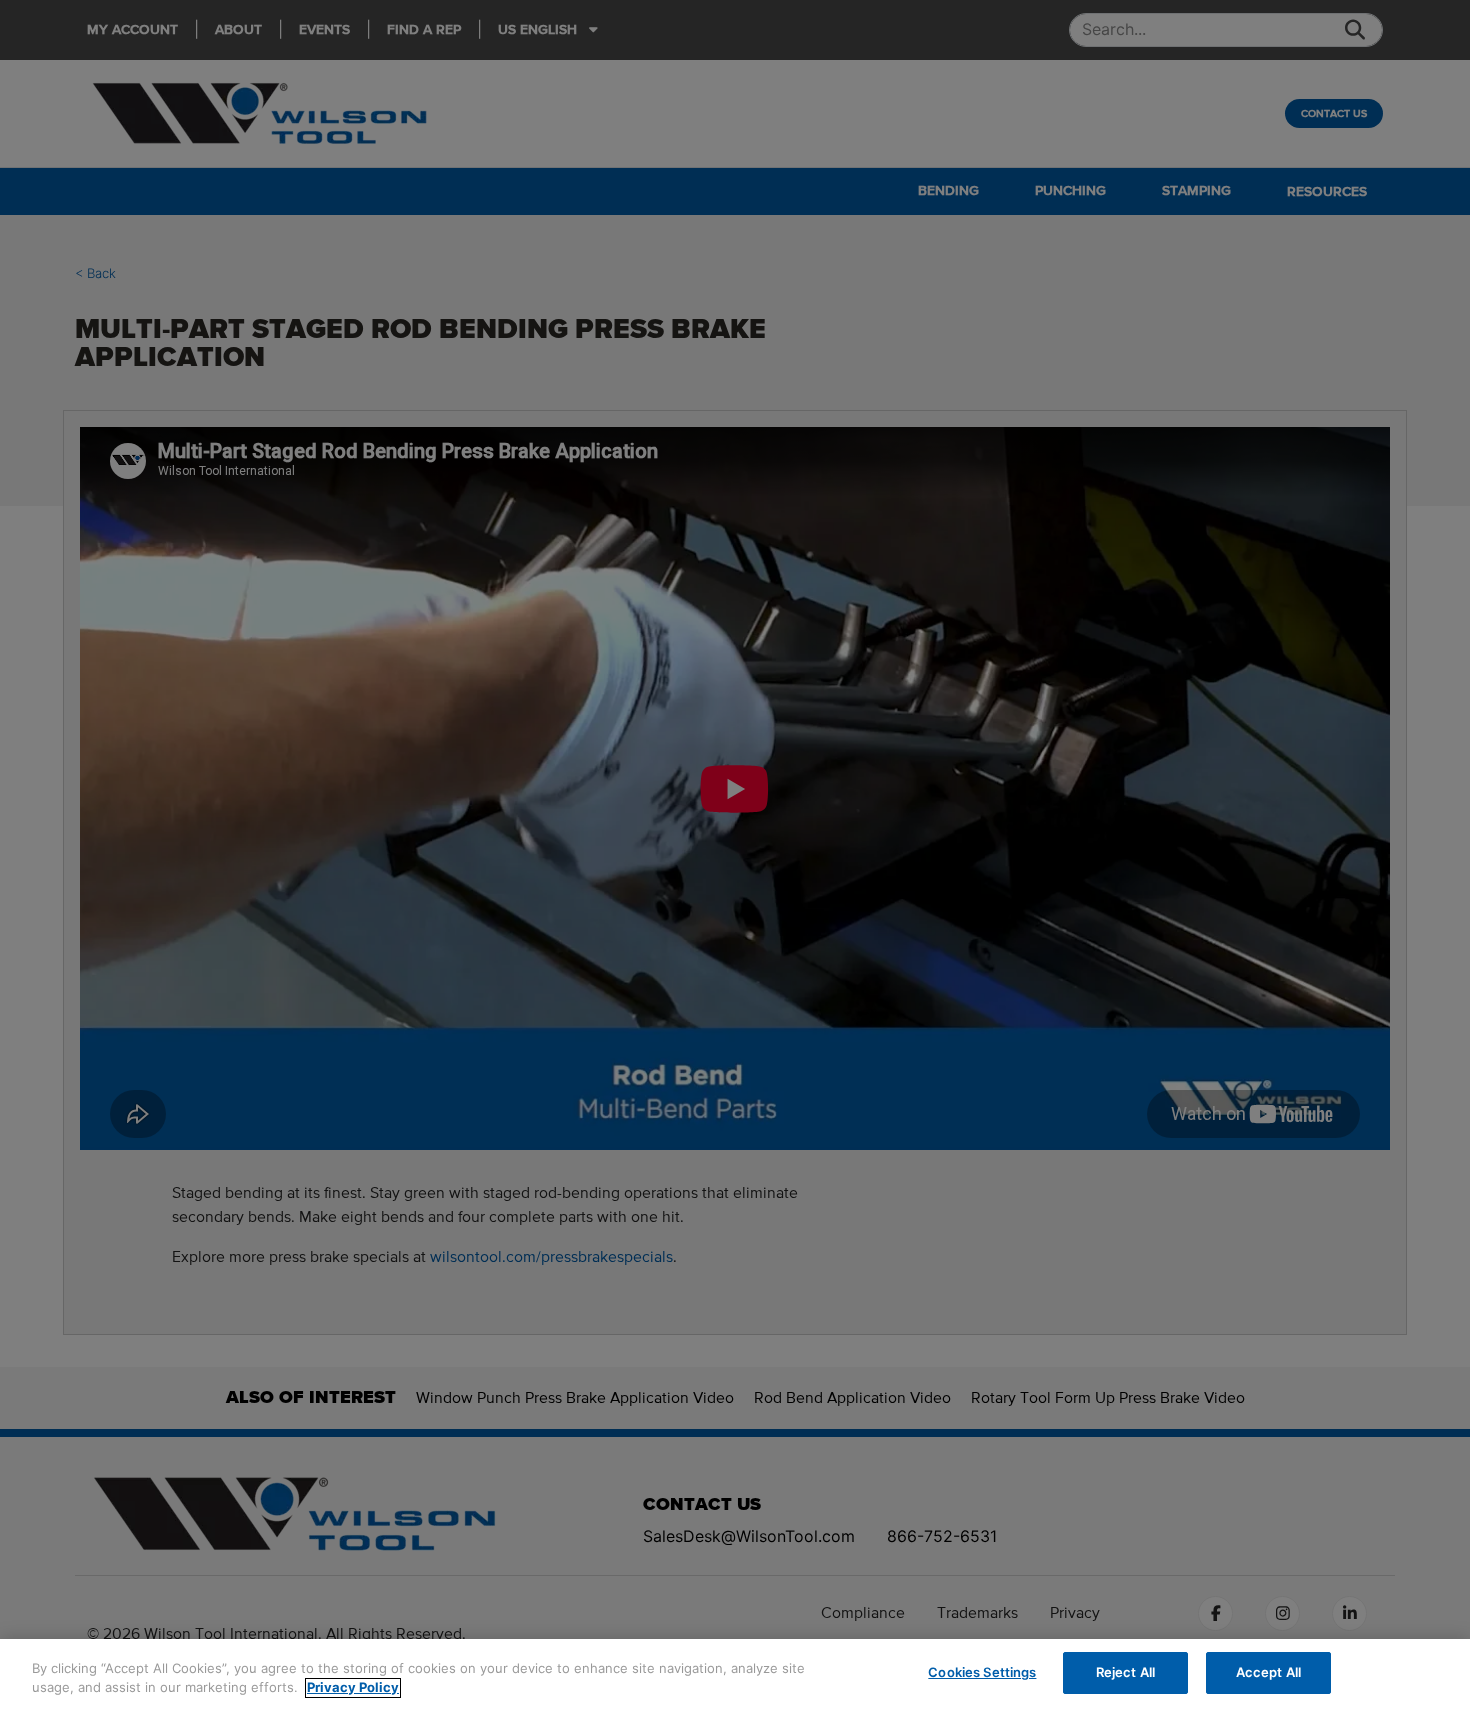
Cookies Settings (982, 1672)
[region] (735, 1674)
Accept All (1268, 1672)
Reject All (1125, 1672)
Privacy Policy (353, 1688)
